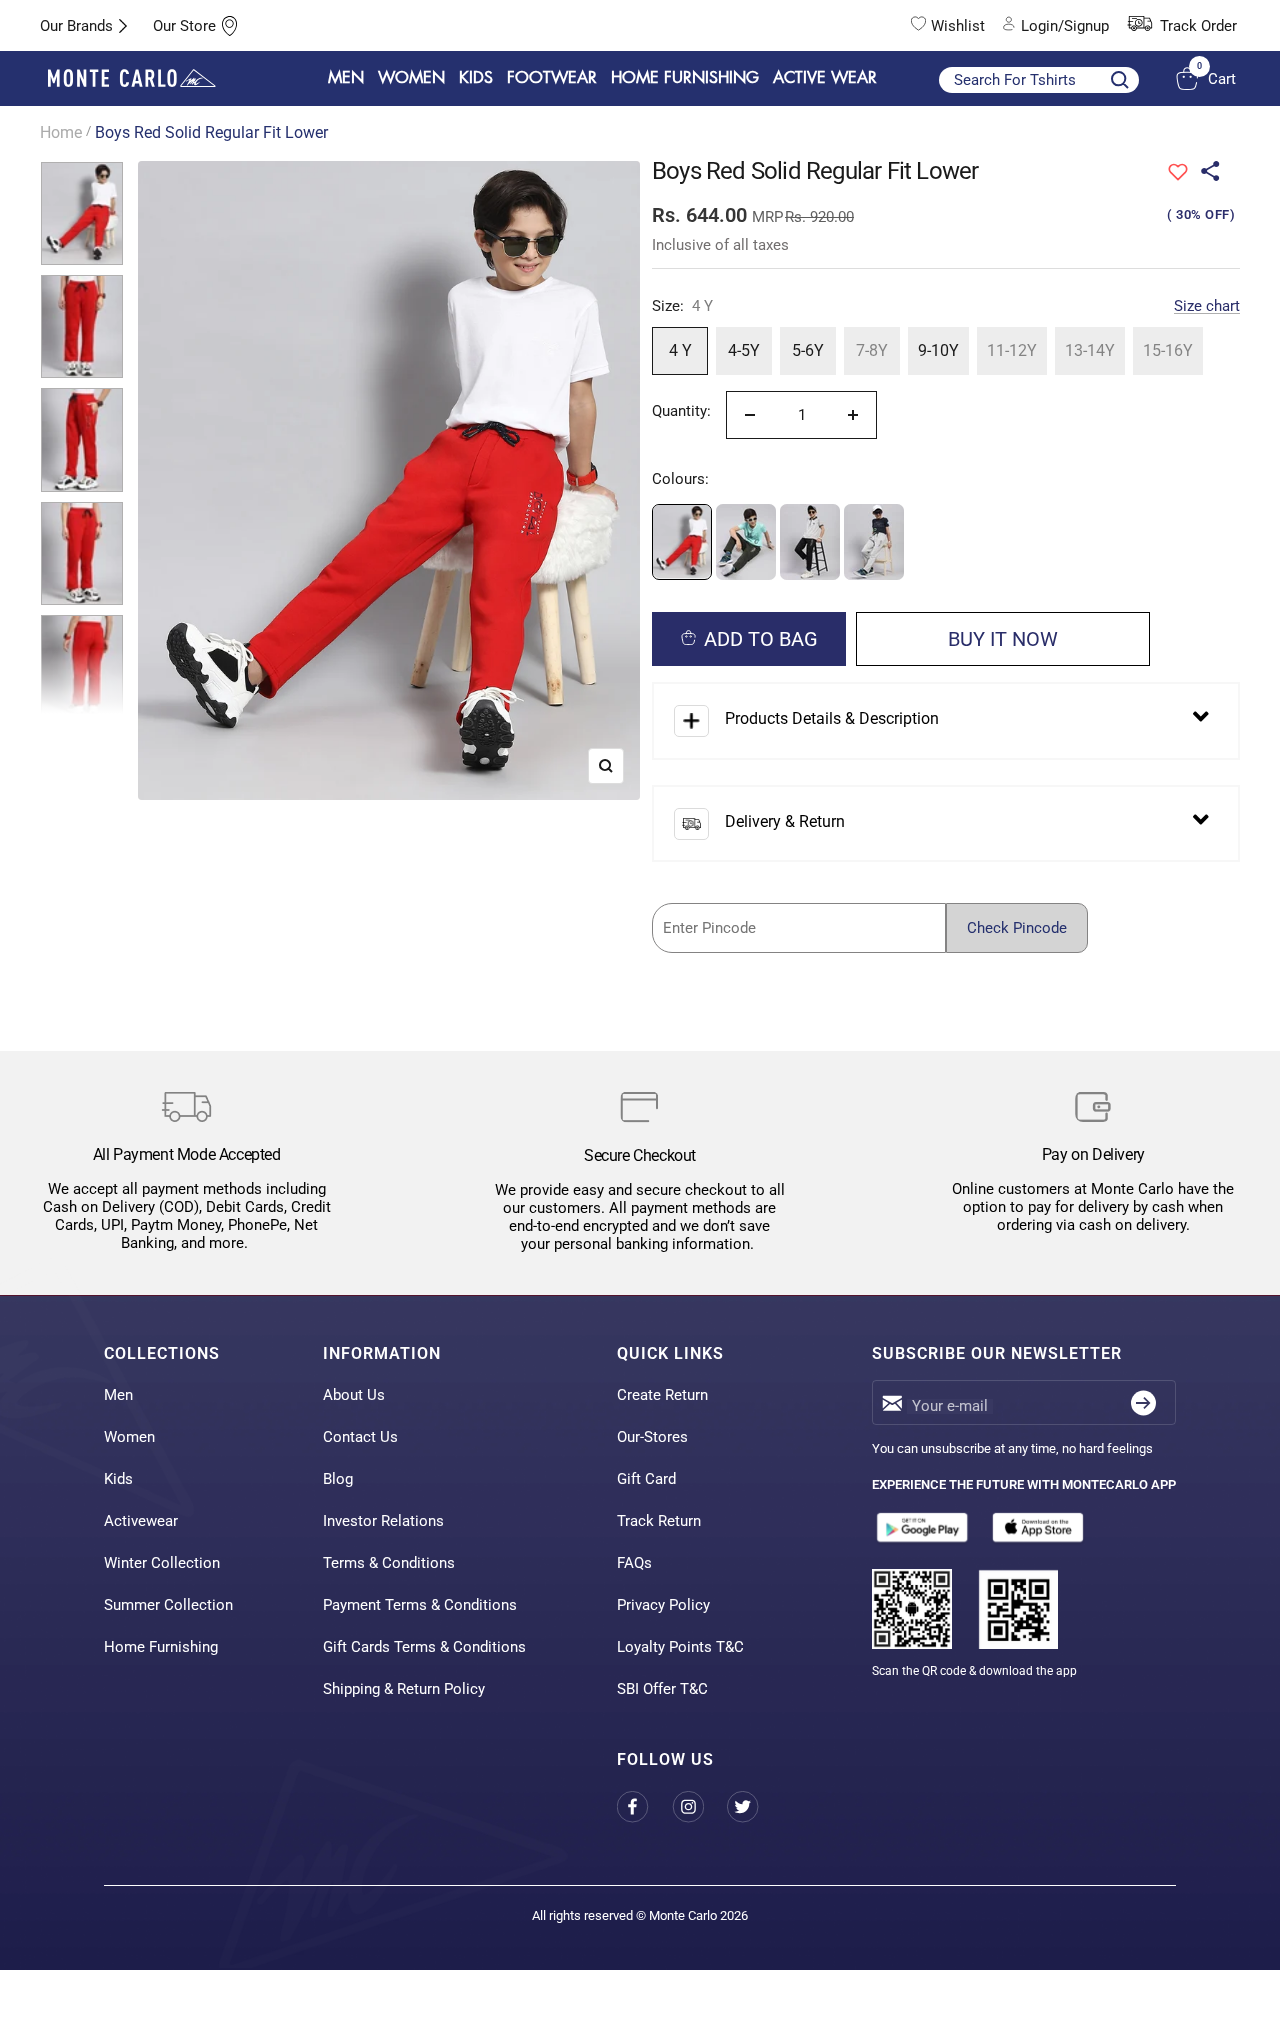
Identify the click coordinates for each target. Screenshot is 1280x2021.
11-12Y (1012, 350)
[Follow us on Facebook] (644, 1807)
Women (129, 1437)
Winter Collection (162, 1563)
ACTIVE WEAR (825, 78)
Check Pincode (1017, 928)
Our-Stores (652, 1437)
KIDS (476, 78)
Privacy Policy (663, 1605)
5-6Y (808, 350)
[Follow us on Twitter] (754, 1807)
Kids (118, 1479)
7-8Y (872, 350)
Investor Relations (383, 1521)
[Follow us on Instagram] (699, 1807)
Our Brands (76, 26)
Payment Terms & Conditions (420, 1605)
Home (61, 132)
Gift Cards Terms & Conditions (424, 1647)
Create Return (662, 1395)
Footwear (552, 78)
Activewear (141, 1521)
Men (118, 1395)
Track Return (659, 1521)
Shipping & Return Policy (404, 1689)
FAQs (634, 1563)
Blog (338, 1479)
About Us (354, 1395)
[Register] (1143, 1402)
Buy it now (1003, 639)
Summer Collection (168, 1605)
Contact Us (360, 1437)
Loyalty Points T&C (680, 1647)
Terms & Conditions (389, 1563)
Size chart (1207, 306)
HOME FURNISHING (685, 78)
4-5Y (744, 350)
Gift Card (646, 1479)
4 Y (680, 350)
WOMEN (411, 78)
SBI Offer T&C (662, 1689)
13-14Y (1090, 350)
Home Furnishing (161, 1647)
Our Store (184, 26)
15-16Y (1168, 350)
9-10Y (938, 350)
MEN (346, 78)
